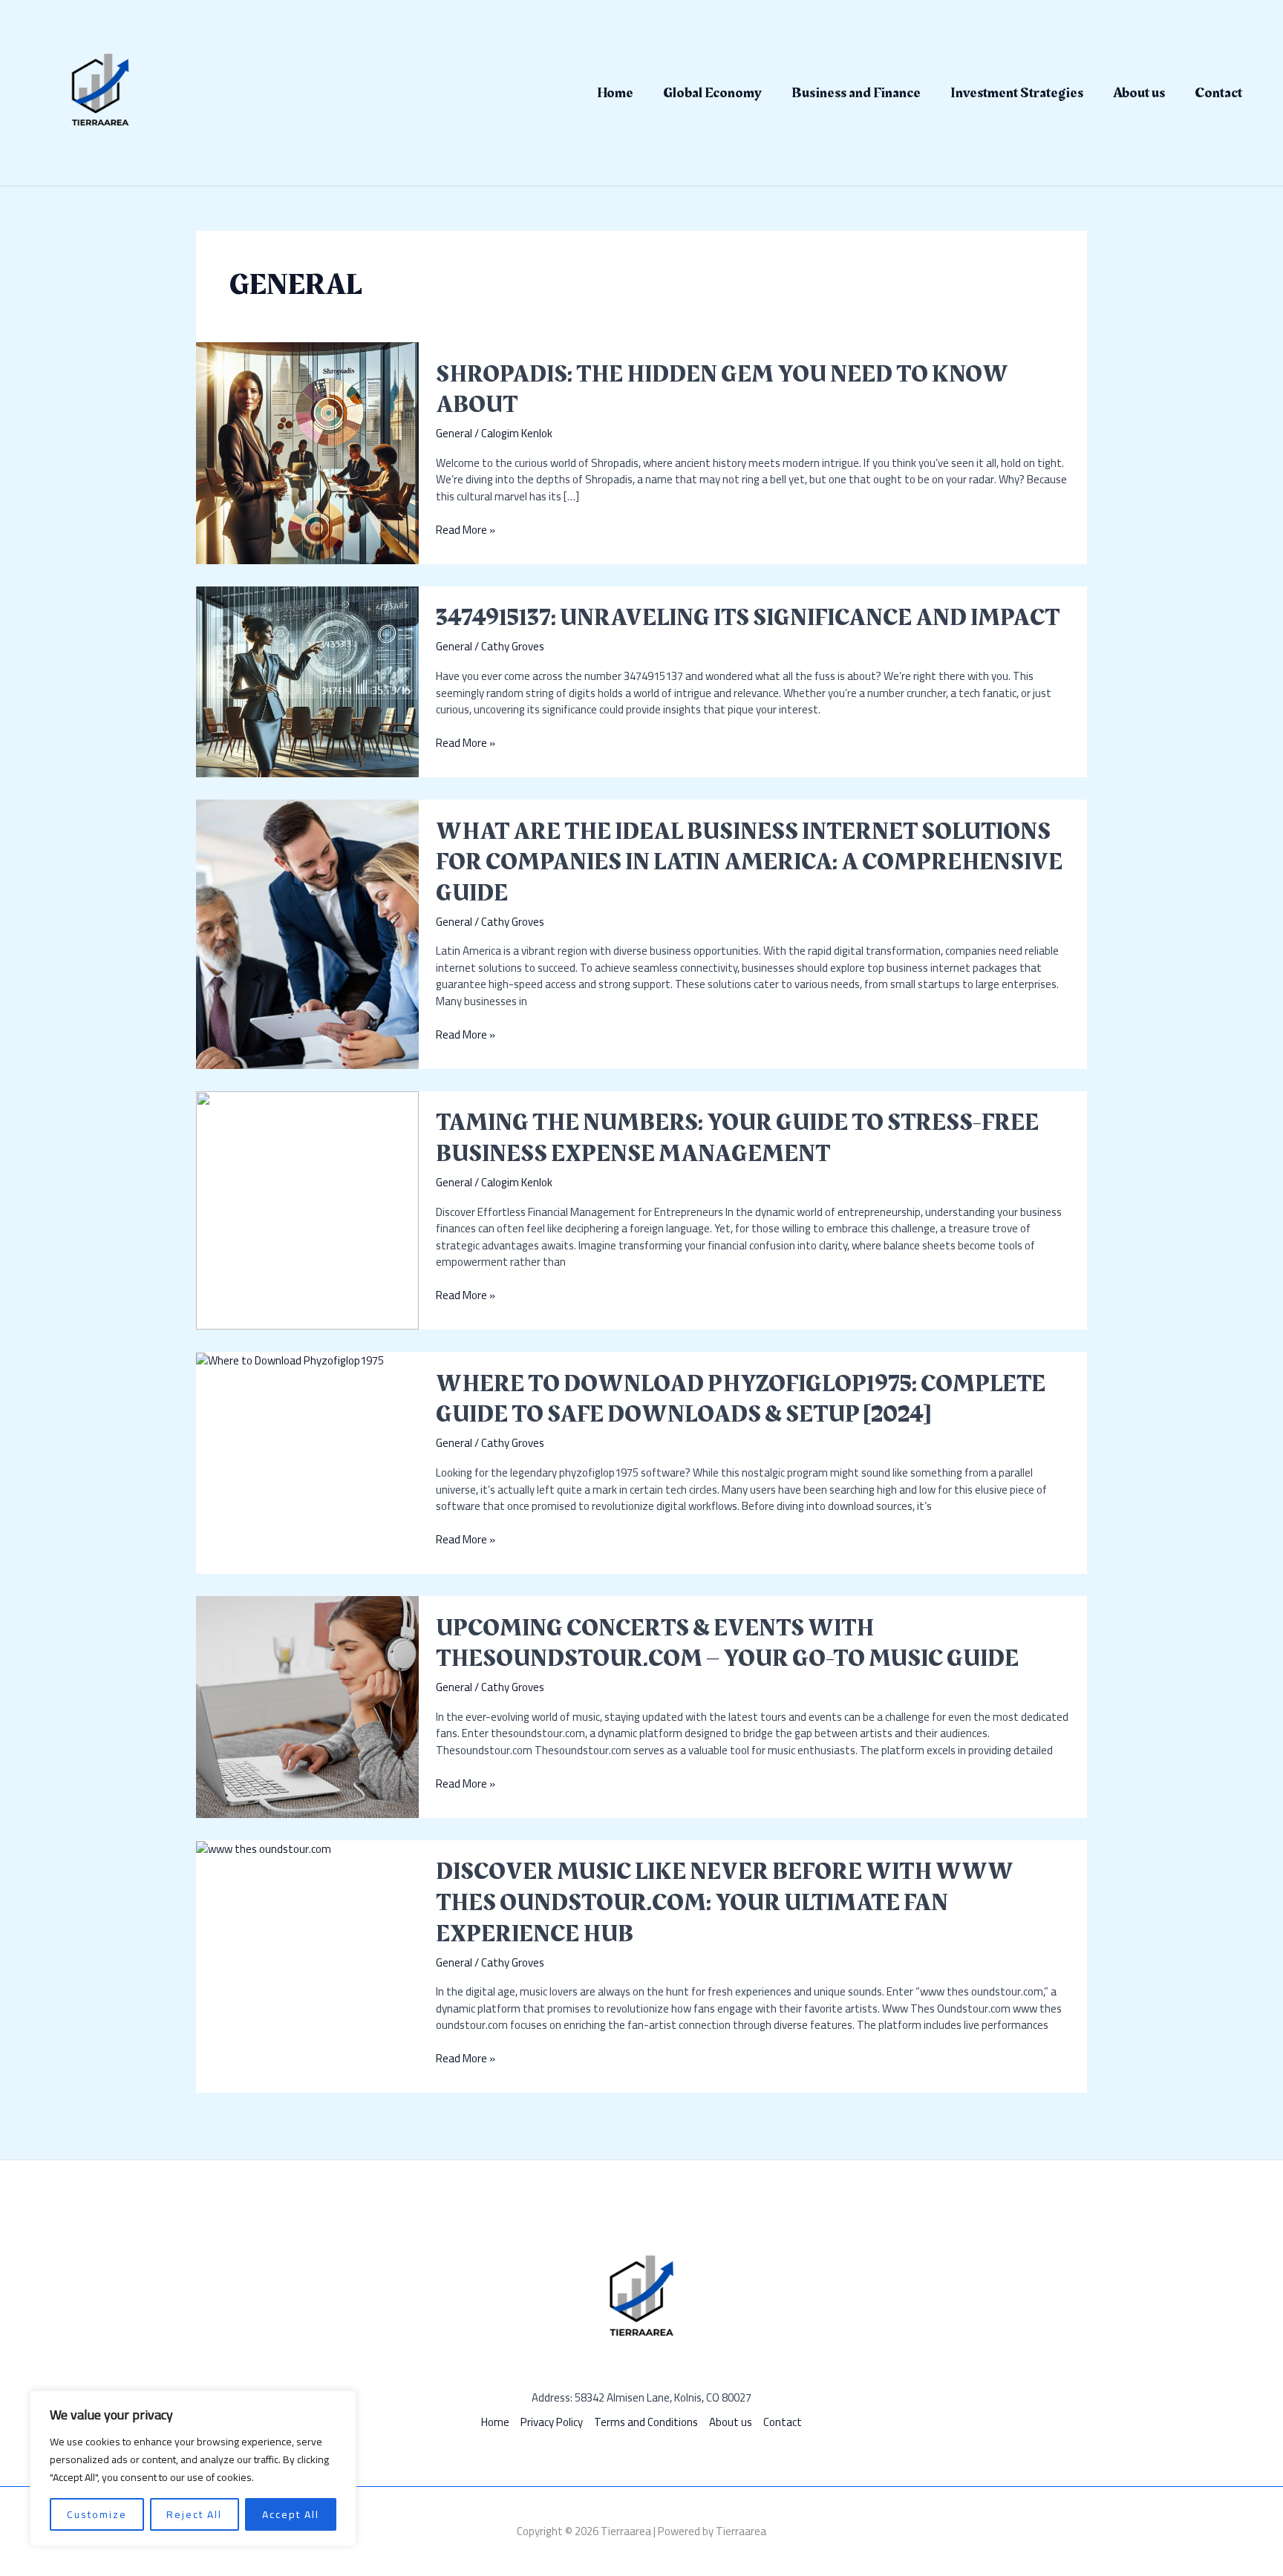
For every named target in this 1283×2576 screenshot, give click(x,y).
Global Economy (712, 93)
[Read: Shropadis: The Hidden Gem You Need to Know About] (307, 452)
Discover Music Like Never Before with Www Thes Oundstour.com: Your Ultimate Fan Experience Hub (725, 1903)
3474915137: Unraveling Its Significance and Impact (748, 618)
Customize (97, 2514)
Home (615, 93)
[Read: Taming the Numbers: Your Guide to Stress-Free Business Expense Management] (307, 1209)
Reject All (194, 2514)
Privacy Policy (552, 2423)
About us (1139, 93)
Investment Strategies (1017, 93)
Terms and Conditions (646, 2423)
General (454, 433)
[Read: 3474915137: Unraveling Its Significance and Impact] (307, 680)
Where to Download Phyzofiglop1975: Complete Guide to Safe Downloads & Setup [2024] (741, 1400)
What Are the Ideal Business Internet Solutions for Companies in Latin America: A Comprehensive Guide (749, 863)
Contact (1218, 93)
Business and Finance (856, 93)
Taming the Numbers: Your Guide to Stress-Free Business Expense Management (737, 1138)
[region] (193, 2468)
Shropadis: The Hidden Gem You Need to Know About (722, 390)
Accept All (291, 2514)
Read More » (466, 530)
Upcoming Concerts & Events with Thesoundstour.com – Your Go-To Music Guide (727, 1644)
